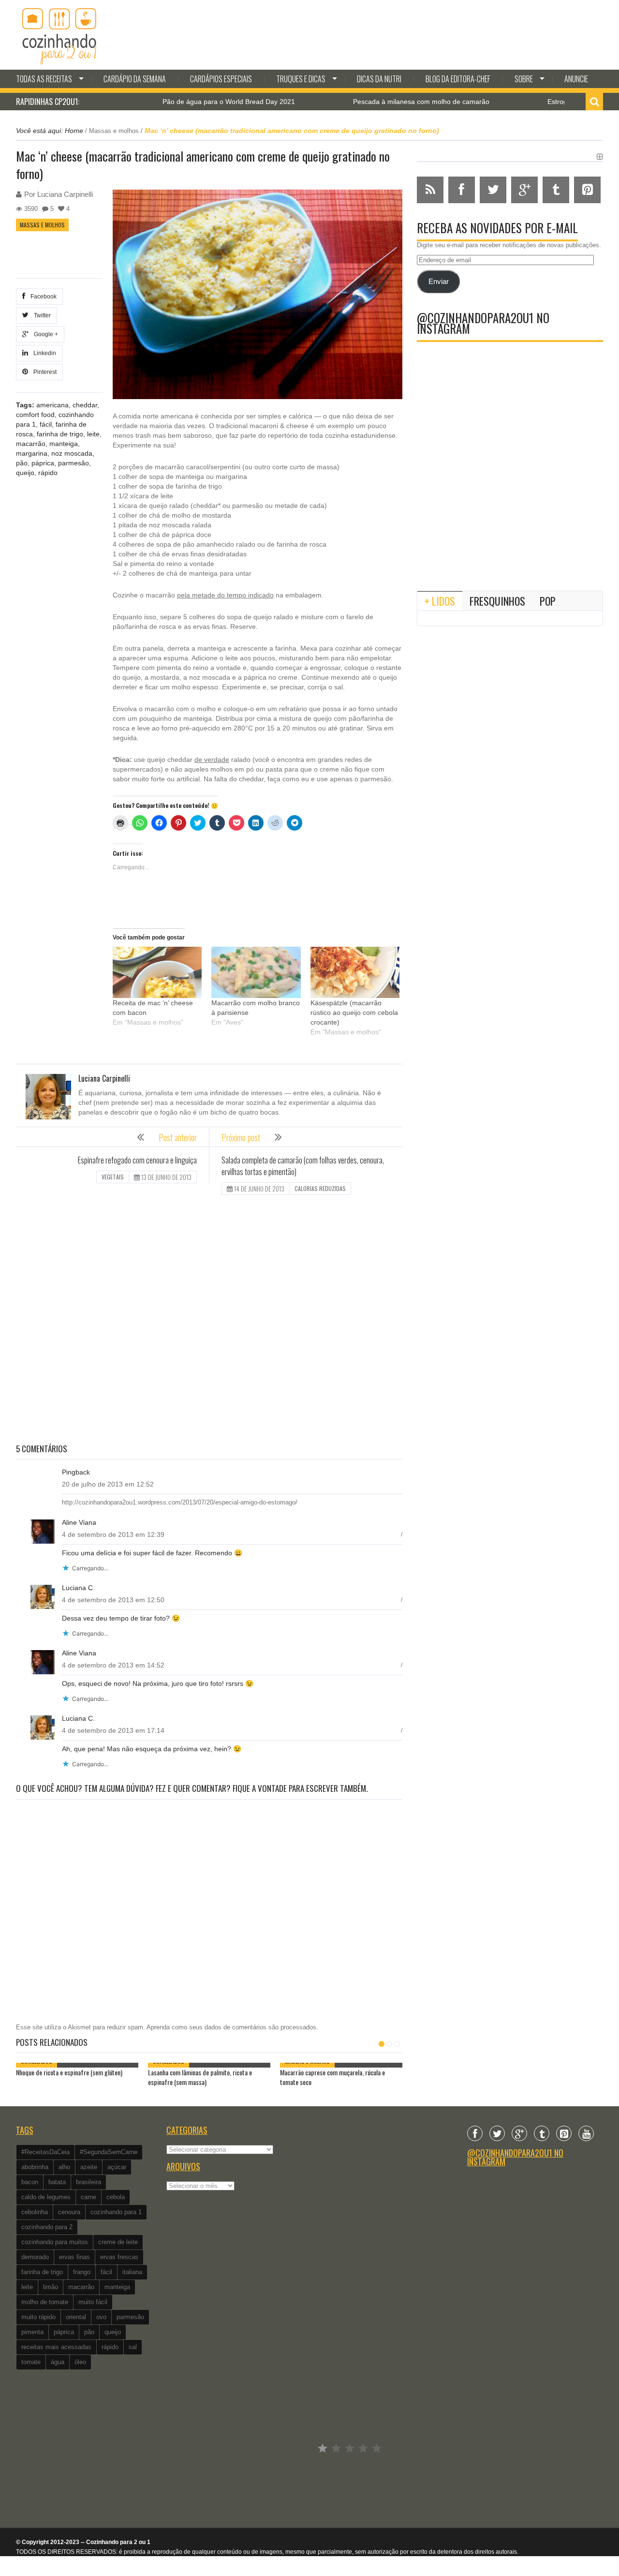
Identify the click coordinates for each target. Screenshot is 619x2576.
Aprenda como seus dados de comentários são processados (231, 2027)
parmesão (74, 463)
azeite (89, 2167)
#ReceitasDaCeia (45, 2152)
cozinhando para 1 (116, 2212)
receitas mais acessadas (56, 2347)
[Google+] (519, 2133)
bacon (30, 2182)
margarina (32, 453)
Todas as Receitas (44, 79)
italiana (132, 2272)
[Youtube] (586, 2133)
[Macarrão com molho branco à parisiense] (256, 972)
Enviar (439, 282)
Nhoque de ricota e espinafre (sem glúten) (69, 2072)
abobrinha (35, 2167)
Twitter (41, 315)
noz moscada (72, 453)
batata (57, 2182)
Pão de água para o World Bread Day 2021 (172, 102)
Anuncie (576, 79)
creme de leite (118, 2242)
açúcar (117, 2167)
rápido (48, 473)
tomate (31, 2362)
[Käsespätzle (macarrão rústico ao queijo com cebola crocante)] (355, 972)
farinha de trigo (60, 434)
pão (22, 463)
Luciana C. (78, 1588)
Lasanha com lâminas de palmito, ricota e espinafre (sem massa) (200, 2077)
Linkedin (43, 353)
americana (52, 405)
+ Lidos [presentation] (440, 601)
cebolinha (35, 2212)
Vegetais (113, 1177)
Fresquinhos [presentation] (497, 601)
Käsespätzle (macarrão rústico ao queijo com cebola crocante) (354, 1013)
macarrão (31, 444)
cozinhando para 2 (47, 2227)
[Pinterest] (564, 2133)
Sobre (524, 79)
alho (64, 2167)
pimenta (32, 2332)
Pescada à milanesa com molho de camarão (365, 102)
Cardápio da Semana (135, 79)
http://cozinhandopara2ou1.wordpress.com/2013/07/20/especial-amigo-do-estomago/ (180, 1502)
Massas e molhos (114, 131)
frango (82, 2272)
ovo (101, 2317)
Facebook (42, 297)
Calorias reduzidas (320, 1188)
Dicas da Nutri (379, 79)
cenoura (69, 2212)
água (58, 2362)
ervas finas (74, 2257)
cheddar (85, 405)
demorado (35, 2257)
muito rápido (38, 2317)
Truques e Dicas (301, 79)
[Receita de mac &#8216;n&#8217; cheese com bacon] (157, 972)
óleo (80, 2362)
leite (93, 434)
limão (51, 2287)
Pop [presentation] (548, 601)
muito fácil (93, 2302)
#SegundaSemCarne (109, 2152)
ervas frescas (119, 2257)
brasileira (88, 2182)
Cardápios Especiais (221, 79)
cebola (116, 2197)
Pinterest (44, 372)
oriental (76, 2317)
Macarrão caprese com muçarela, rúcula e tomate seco (332, 2077)
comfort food (35, 415)
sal (133, 2347)
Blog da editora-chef (458, 79)
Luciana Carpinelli (65, 194)
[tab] (440, 601)
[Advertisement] (209, 1320)
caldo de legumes (46, 2197)
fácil (46, 424)
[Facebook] (475, 2133)
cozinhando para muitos (55, 2242)
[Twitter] (497, 2133)
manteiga (64, 444)
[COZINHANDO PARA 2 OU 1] (59, 35)
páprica (43, 463)
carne (88, 2197)
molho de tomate (45, 2302)
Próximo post (241, 1137)
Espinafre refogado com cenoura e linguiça (137, 1160)
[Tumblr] (542, 2133)
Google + (44, 334)
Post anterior (178, 1137)
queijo (25, 473)
